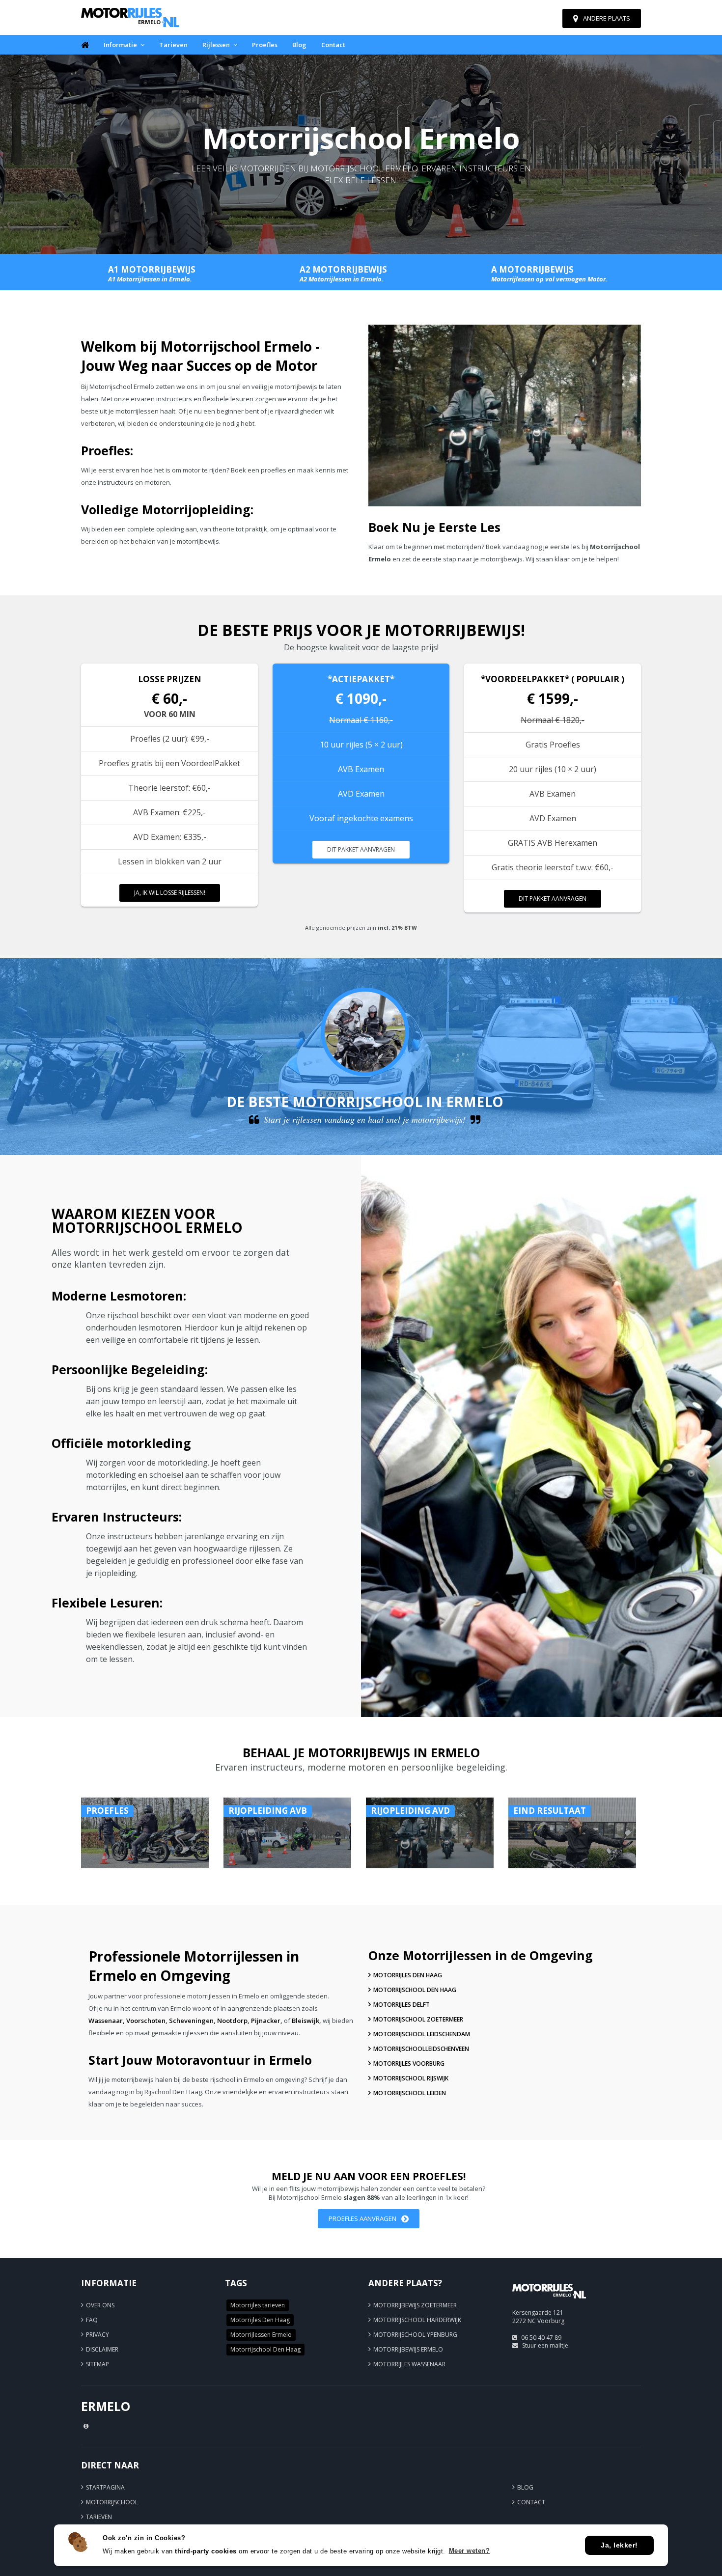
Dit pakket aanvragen (361, 849)
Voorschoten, (147, 2021)
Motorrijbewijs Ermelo (408, 2349)
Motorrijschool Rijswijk (411, 2078)
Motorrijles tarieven (258, 2305)
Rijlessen (216, 45)
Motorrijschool (112, 2502)
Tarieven (173, 45)
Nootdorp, (233, 2021)
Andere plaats (607, 18)
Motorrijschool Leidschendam (422, 2034)
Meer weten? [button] (470, 2551)
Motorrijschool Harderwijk (417, 2320)
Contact (333, 45)
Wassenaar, (107, 2021)
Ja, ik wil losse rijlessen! (170, 893)
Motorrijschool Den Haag (415, 1990)
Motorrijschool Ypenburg (415, 2335)
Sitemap (97, 2364)
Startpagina (105, 2487)
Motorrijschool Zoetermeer (418, 2019)
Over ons (100, 2305)
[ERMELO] (549, 2303)
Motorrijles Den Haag (408, 1975)
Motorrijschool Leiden (410, 2093)
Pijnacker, (267, 2021)
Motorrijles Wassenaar (409, 2364)
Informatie (120, 45)
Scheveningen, (192, 2021)
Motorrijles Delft (402, 2005)
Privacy (97, 2335)
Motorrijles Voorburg (409, 2064)
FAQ (92, 2320)
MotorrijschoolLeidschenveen (421, 2049)
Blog (299, 45)
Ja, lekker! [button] (619, 2545)
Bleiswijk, (306, 2021)
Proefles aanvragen (362, 2218)
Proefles (265, 45)
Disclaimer (102, 2349)
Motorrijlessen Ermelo (261, 2335)
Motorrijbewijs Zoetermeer (415, 2305)
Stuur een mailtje (545, 2345)
